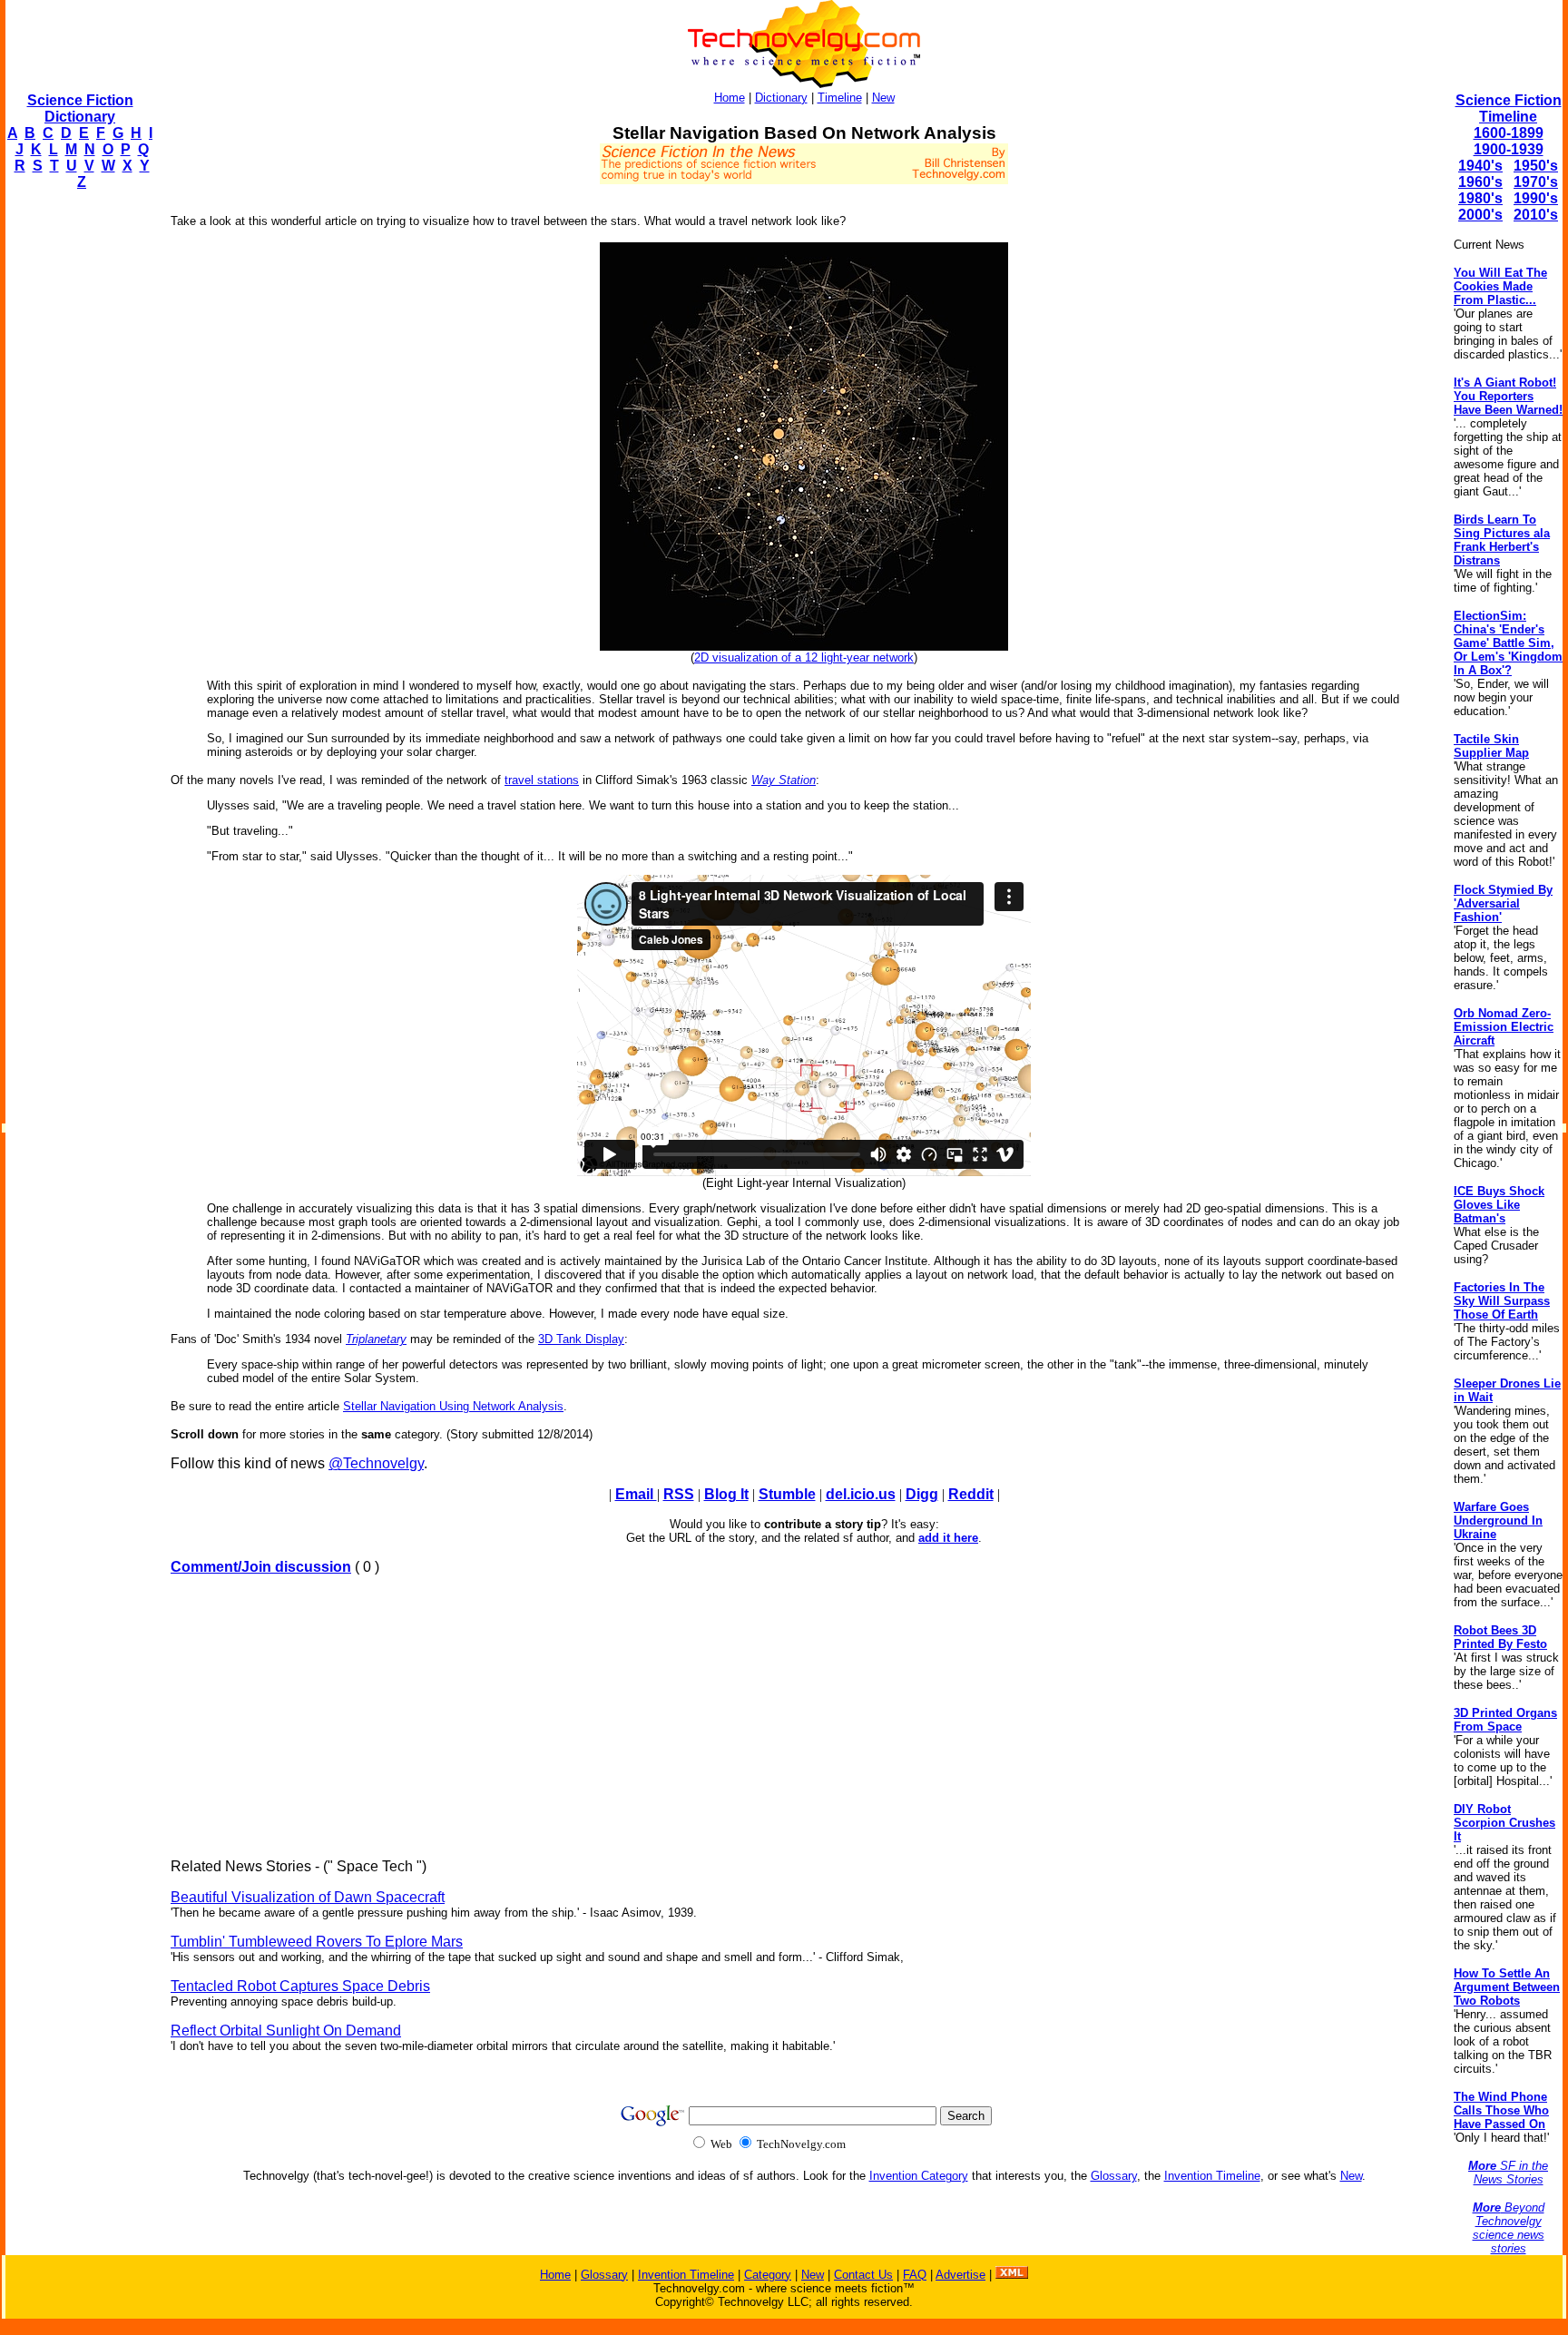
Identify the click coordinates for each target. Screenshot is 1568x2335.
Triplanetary (376, 1339)
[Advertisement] (78, 477)
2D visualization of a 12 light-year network (804, 657)
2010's (1536, 215)
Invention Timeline (1212, 2176)
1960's (1480, 182)
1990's (1536, 198)
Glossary (1114, 2176)
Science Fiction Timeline (1509, 108)
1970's (1536, 182)
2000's (1480, 215)
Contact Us (863, 2275)
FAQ (915, 2275)
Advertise (960, 2275)
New (883, 98)
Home (730, 98)
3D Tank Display (581, 1339)
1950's (1536, 166)
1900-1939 (1509, 149)
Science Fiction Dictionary (80, 108)
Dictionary (781, 98)
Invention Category (919, 2176)
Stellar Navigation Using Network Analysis (453, 1406)
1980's (1480, 198)
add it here (948, 1538)
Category (768, 2275)
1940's (1480, 166)
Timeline (840, 98)
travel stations (542, 780)
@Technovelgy (376, 1463)
